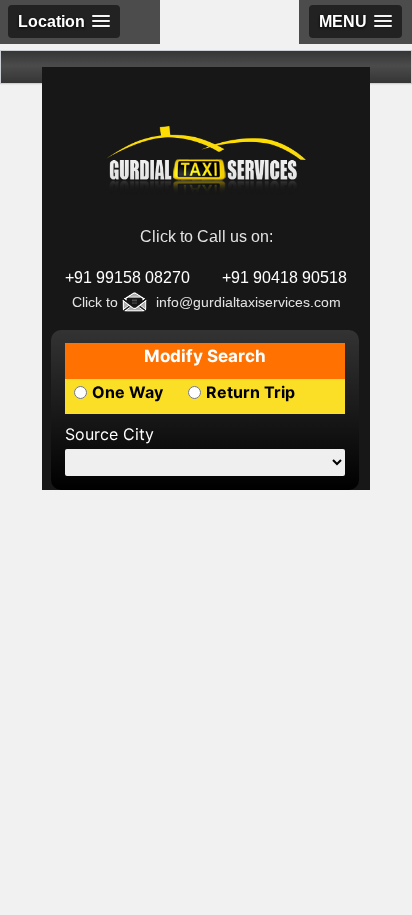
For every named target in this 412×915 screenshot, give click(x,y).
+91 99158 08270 (127, 277)
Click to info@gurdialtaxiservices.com (206, 302)
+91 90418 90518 (284, 277)
